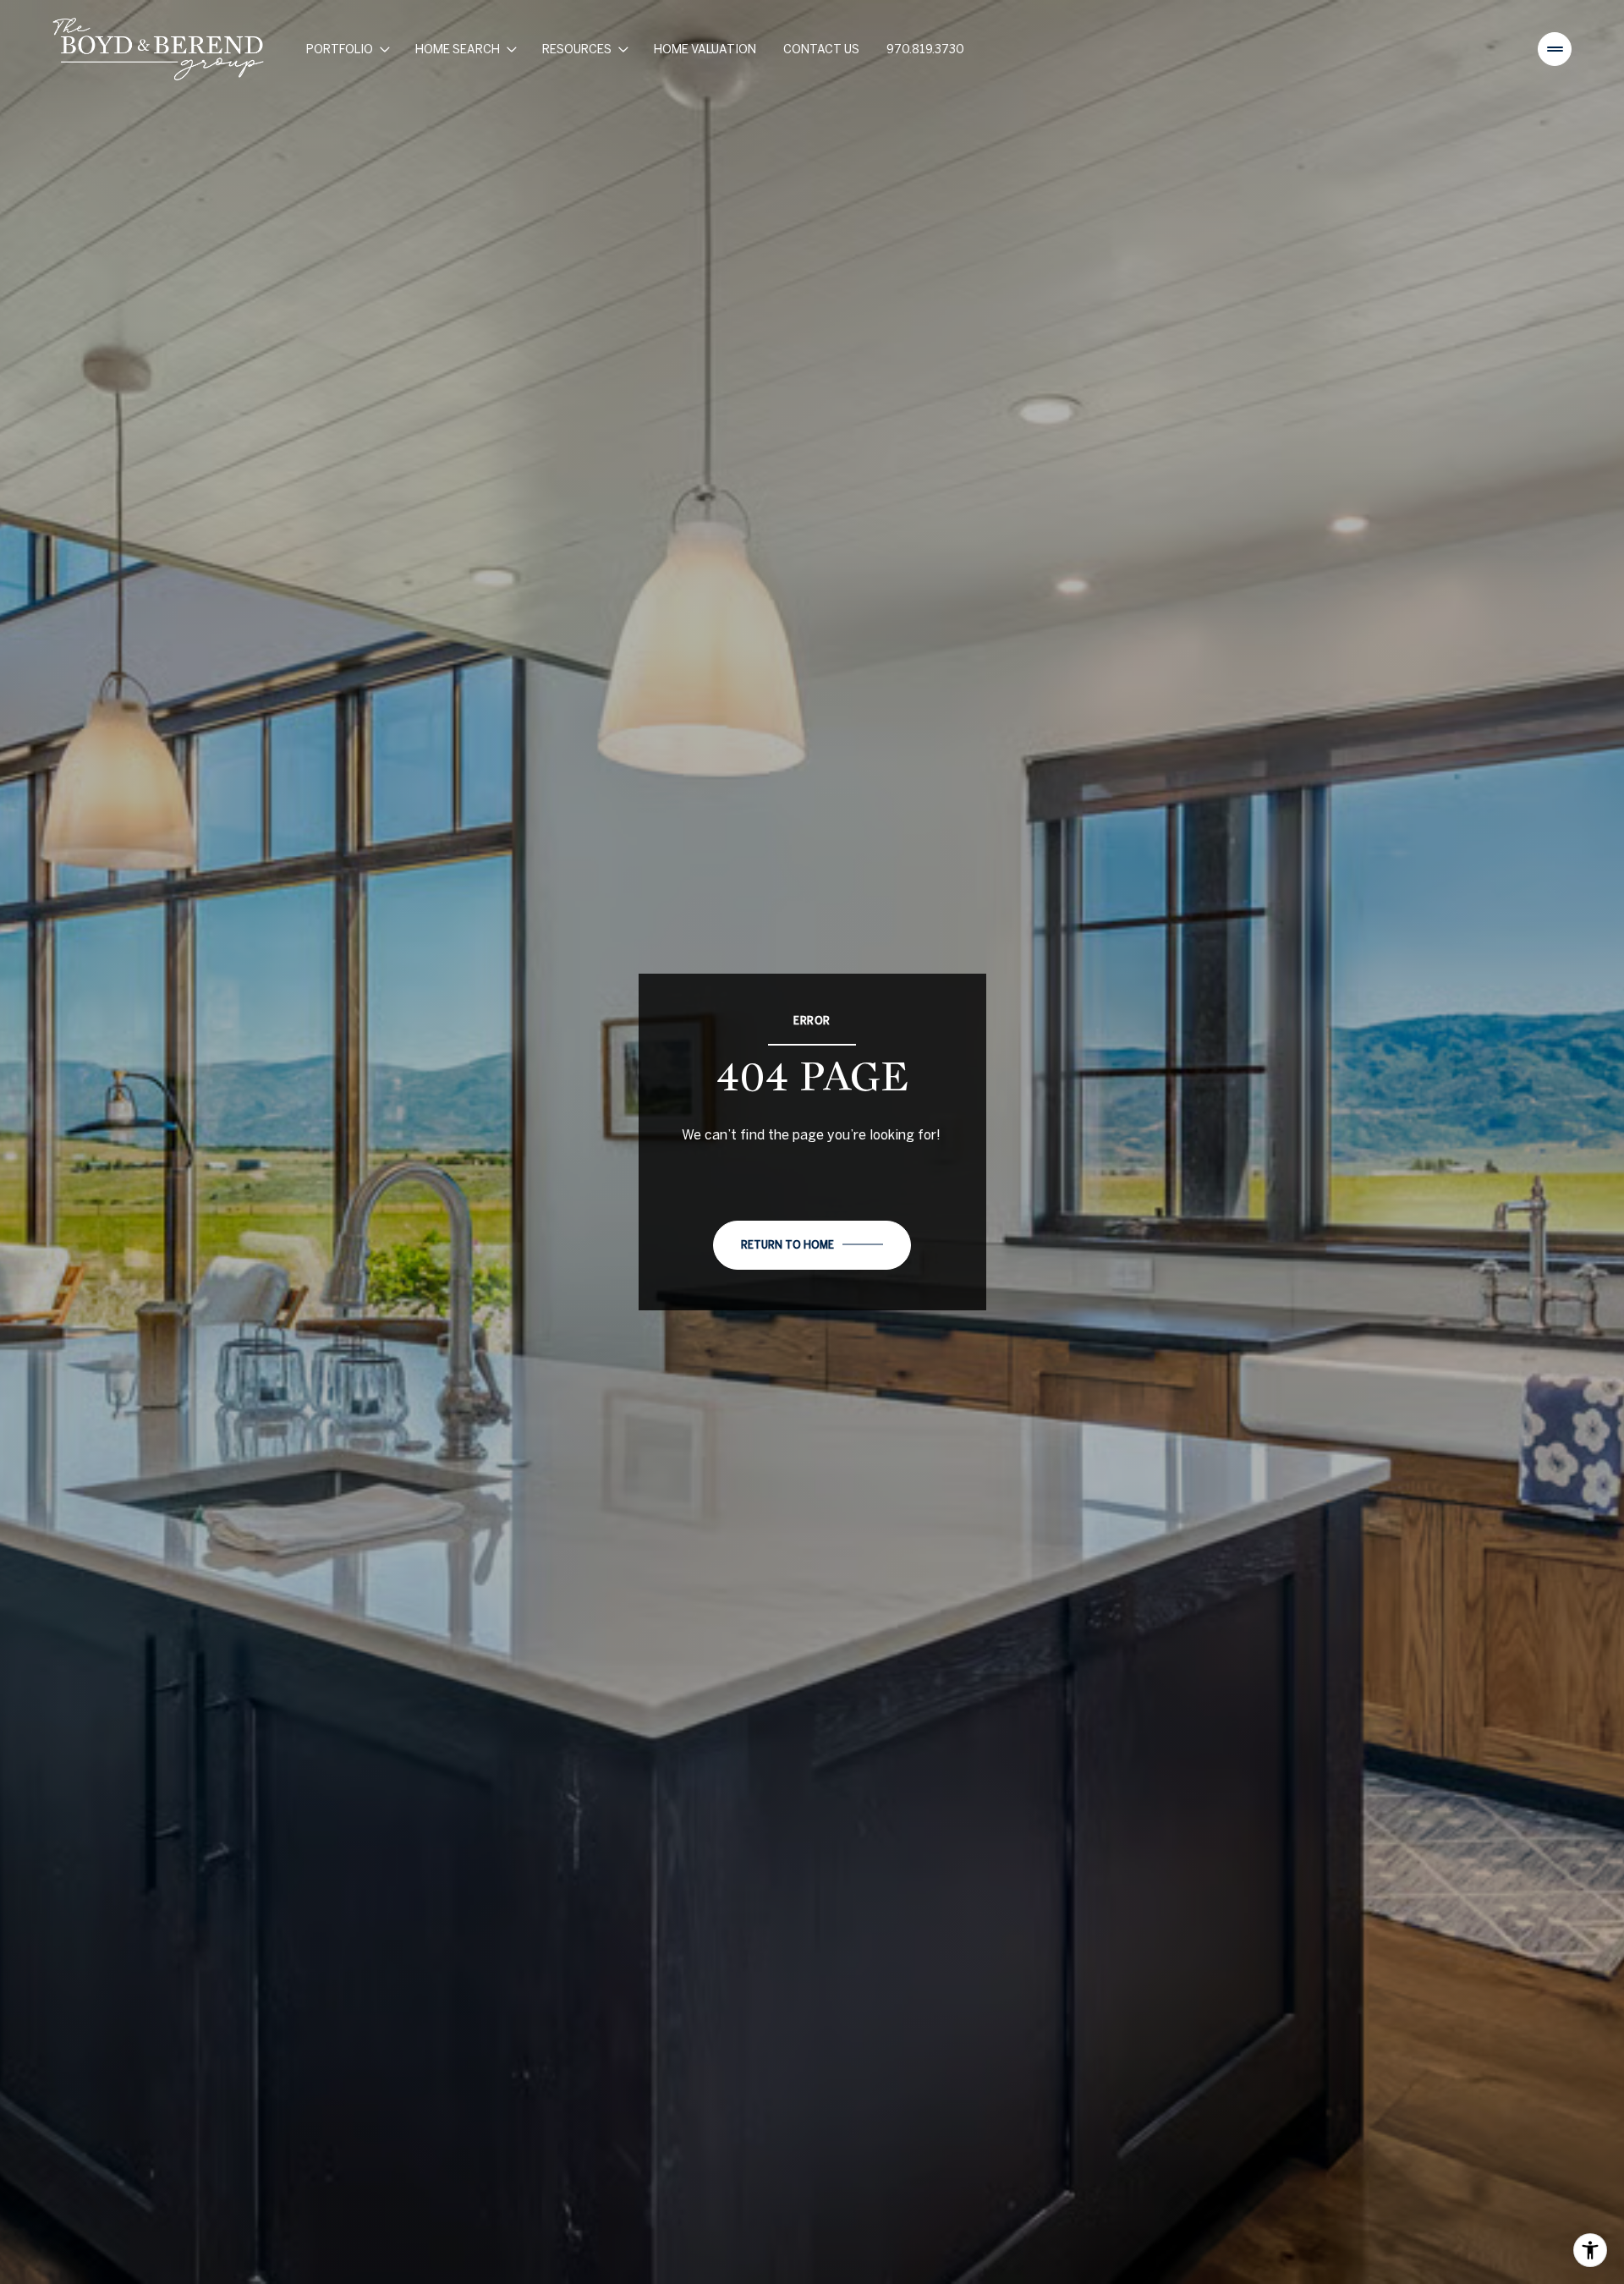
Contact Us (821, 49)
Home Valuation (705, 49)
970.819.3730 (925, 49)
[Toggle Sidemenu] (1555, 49)
